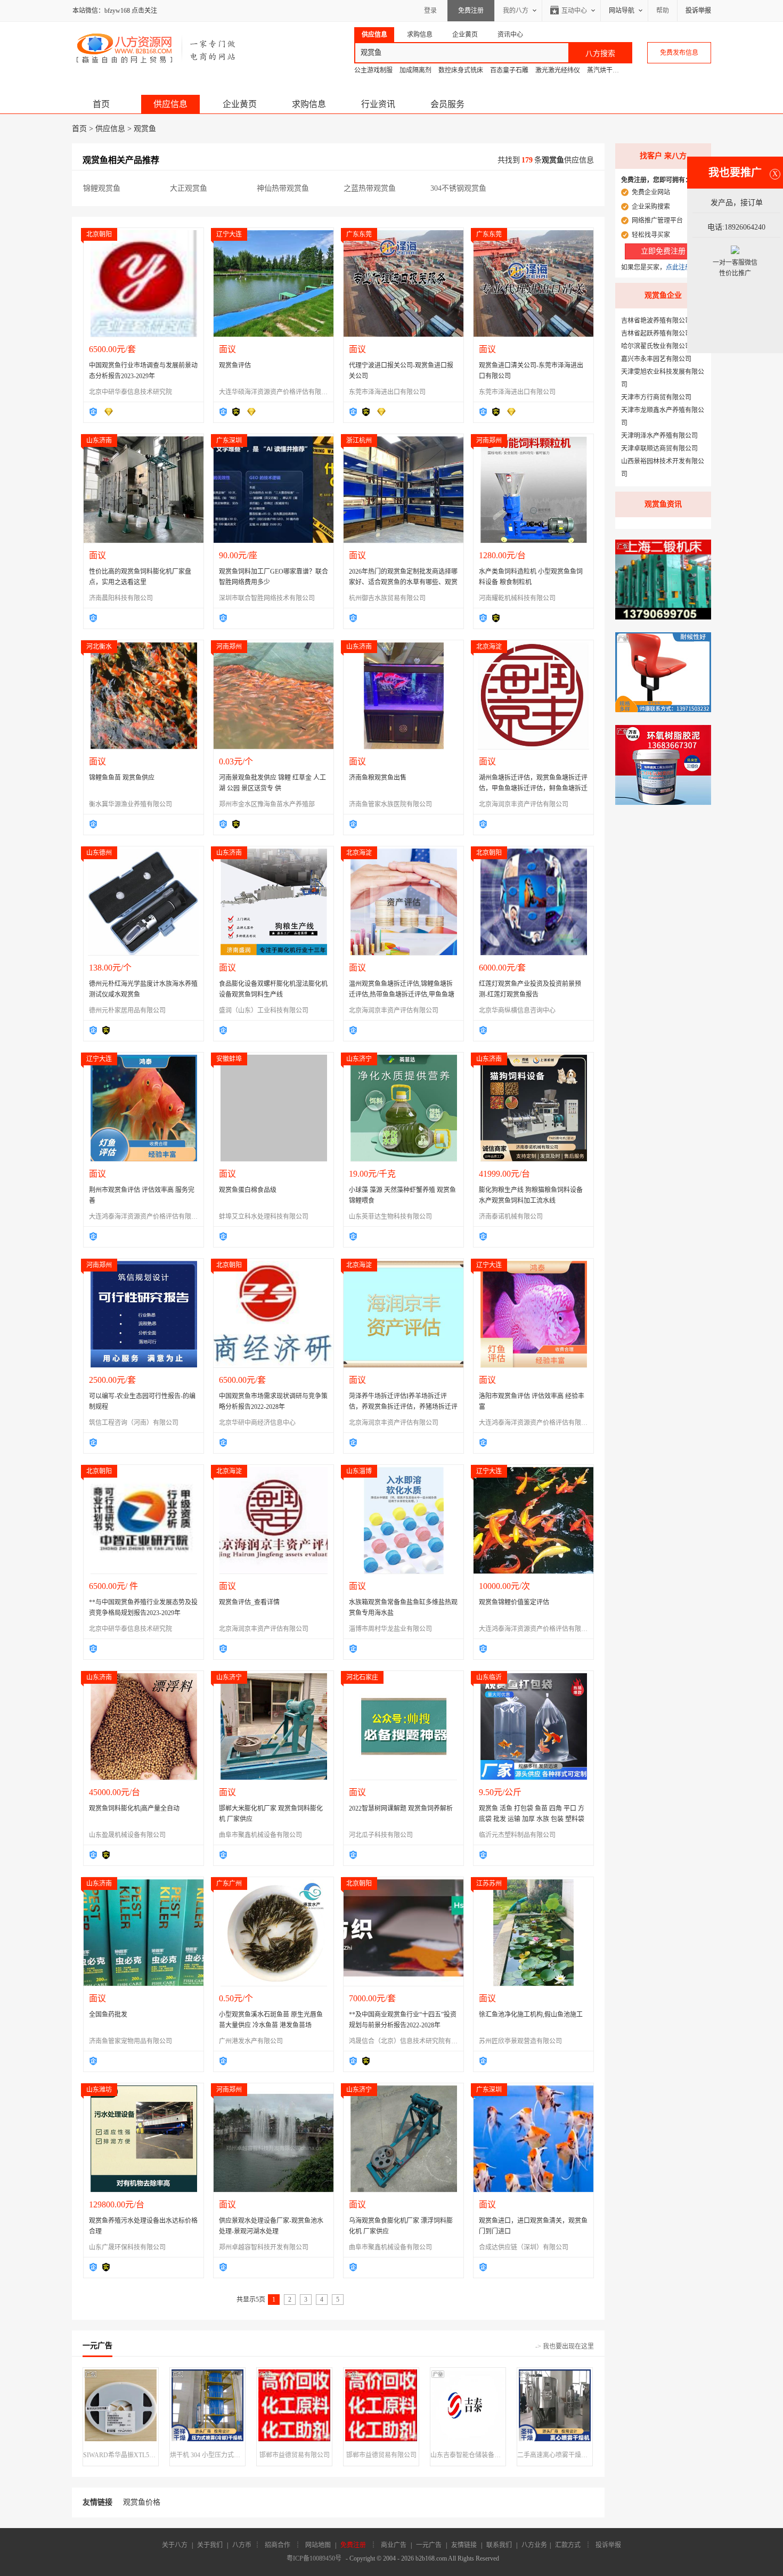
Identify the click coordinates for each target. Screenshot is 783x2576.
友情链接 (464, 2545)
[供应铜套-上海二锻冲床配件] (663, 617)
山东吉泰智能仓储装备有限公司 (468, 2455)
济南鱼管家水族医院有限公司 (390, 804)
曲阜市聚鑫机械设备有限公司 (260, 1835)
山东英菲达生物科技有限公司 (390, 1217)
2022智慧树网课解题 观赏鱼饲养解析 (401, 1808)
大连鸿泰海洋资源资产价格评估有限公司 (146, 1217)
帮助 (663, 11)
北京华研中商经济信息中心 (257, 1423)
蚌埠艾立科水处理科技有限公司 (264, 1217)
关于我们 (210, 2545)
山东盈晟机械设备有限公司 (127, 1835)
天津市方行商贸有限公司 (656, 397)
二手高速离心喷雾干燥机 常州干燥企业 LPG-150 (555, 2455)
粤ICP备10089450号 (314, 2558)
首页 (101, 104)
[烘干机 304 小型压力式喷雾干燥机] (207, 2409)
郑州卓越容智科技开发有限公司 (264, 2247)
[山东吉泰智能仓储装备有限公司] (468, 2409)
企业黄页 (240, 104)
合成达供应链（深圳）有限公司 (524, 2247)
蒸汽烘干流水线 (609, 70)
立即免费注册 (663, 251)
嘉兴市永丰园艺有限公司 (656, 359)
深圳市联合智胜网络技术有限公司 (267, 598)
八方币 (242, 2545)
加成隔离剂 (415, 70)
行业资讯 (378, 104)
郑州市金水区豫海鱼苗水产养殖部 (267, 804)
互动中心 (574, 11)
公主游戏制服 (373, 70)
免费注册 (471, 11)
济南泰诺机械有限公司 (511, 1217)
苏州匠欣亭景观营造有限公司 (520, 2041)
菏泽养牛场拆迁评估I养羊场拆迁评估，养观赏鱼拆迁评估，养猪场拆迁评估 (403, 1407)
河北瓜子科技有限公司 (381, 1835)
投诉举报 (608, 2545)
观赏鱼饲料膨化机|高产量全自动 (134, 1808)
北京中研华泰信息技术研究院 (130, 392)
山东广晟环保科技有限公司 (127, 2247)
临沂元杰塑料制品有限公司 (517, 1835)
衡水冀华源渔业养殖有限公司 (130, 804)
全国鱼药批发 (108, 2015)
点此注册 (679, 267)
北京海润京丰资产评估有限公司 (524, 804)
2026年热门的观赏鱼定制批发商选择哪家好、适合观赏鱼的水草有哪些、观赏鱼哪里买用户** (403, 582)
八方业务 (534, 2545)
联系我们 (499, 2545)
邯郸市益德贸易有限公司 (295, 2455)
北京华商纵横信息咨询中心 (517, 1010)
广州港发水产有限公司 (251, 2041)
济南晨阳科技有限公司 (121, 598)
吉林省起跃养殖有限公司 (656, 333)
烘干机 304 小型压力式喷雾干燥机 (207, 2455)
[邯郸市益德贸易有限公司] (294, 2409)
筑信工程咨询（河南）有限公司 (134, 1423)
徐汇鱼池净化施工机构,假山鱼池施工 (531, 2015)
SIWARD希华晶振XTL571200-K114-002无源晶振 (121, 2455)
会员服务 (447, 104)
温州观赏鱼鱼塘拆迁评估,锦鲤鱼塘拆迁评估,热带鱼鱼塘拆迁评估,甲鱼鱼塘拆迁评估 (402, 994)
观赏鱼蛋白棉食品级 (248, 1190)
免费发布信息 (679, 53)
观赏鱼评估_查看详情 (249, 1602)
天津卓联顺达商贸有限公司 (659, 449)
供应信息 (170, 104)
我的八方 (516, 11)
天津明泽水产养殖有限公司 (659, 436)
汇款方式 (568, 2545)
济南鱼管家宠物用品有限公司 (130, 2041)
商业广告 (394, 2545)
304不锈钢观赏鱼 (458, 188)
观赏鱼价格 (142, 2502)
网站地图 (318, 2545)
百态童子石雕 (509, 70)
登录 (430, 11)
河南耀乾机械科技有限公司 (517, 598)
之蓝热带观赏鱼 (370, 188)
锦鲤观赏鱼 (102, 188)
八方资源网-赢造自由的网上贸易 (156, 48)
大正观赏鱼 (189, 188)
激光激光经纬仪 (558, 70)
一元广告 (429, 2545)
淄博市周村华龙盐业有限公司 (390, 1629)
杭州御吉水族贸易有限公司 (387, 598)
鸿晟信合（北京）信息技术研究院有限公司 (410, 2041)
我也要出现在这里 (568, 2346)
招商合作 (278, 2545)
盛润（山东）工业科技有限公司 (264, 1010)
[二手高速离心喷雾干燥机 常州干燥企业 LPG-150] (555, 2409)
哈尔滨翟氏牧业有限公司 (656, 346)
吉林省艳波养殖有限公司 (656, 321)
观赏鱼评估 (235, 365)
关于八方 (175, 2545)
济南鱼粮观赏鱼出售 (378, 778)
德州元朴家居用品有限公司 (127, 1010)
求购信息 (309, 104)
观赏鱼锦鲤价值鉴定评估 (514, 1602)
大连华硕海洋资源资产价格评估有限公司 (276, 392)
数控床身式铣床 (461, 70)
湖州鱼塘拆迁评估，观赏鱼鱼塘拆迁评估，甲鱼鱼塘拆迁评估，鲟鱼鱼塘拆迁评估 (533, 788)
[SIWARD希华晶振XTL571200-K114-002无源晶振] (121, 2409)
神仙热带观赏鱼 (283, 188)
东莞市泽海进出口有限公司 (387, 392)
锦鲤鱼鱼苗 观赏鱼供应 (122, 778)
